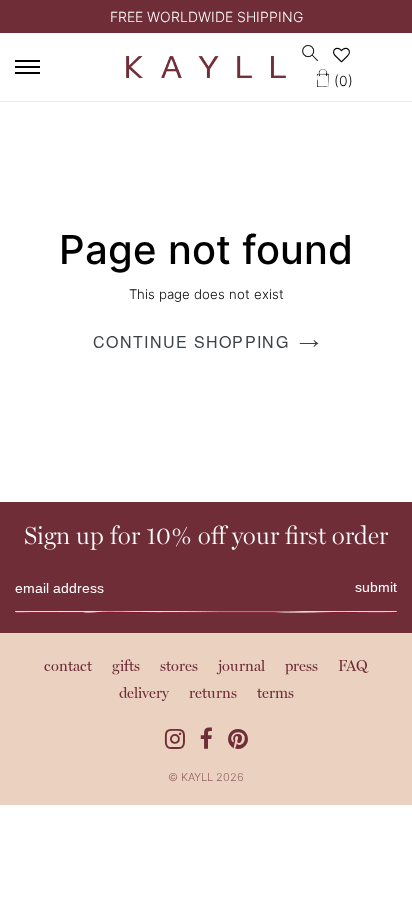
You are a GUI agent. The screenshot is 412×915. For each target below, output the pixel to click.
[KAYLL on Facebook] (206, 739)
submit (376, 587)
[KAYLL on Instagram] (175, 739)
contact (68, 667)
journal (241, 667)
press (301, 667)
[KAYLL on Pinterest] (238, 739)
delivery (144, 694)
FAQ (353, 667)
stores (179, 667)
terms (275, 694)
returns (213, 694)
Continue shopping (191, 341)
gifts (126, 667)
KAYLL (197, 777)
